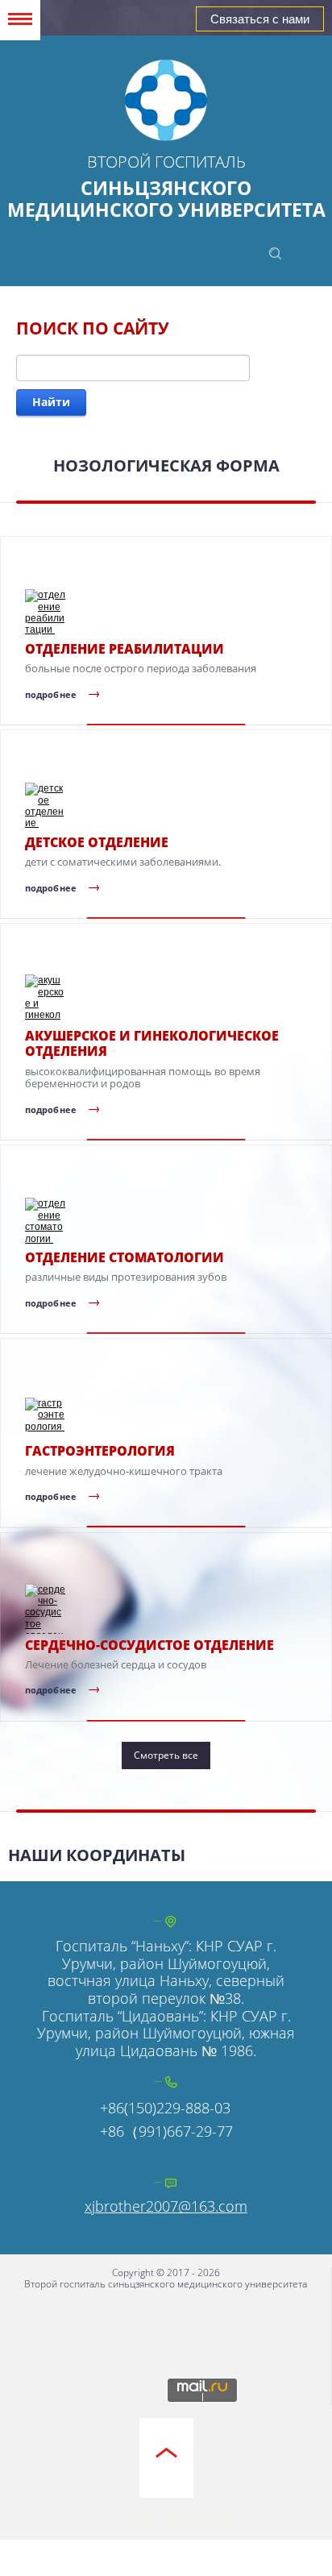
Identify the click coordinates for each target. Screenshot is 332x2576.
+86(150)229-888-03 (165, 2108)
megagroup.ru (206, 2516)
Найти (51, 402)
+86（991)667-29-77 (166, 2131)
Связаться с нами (260, 19)
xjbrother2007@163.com (166, 2206)
